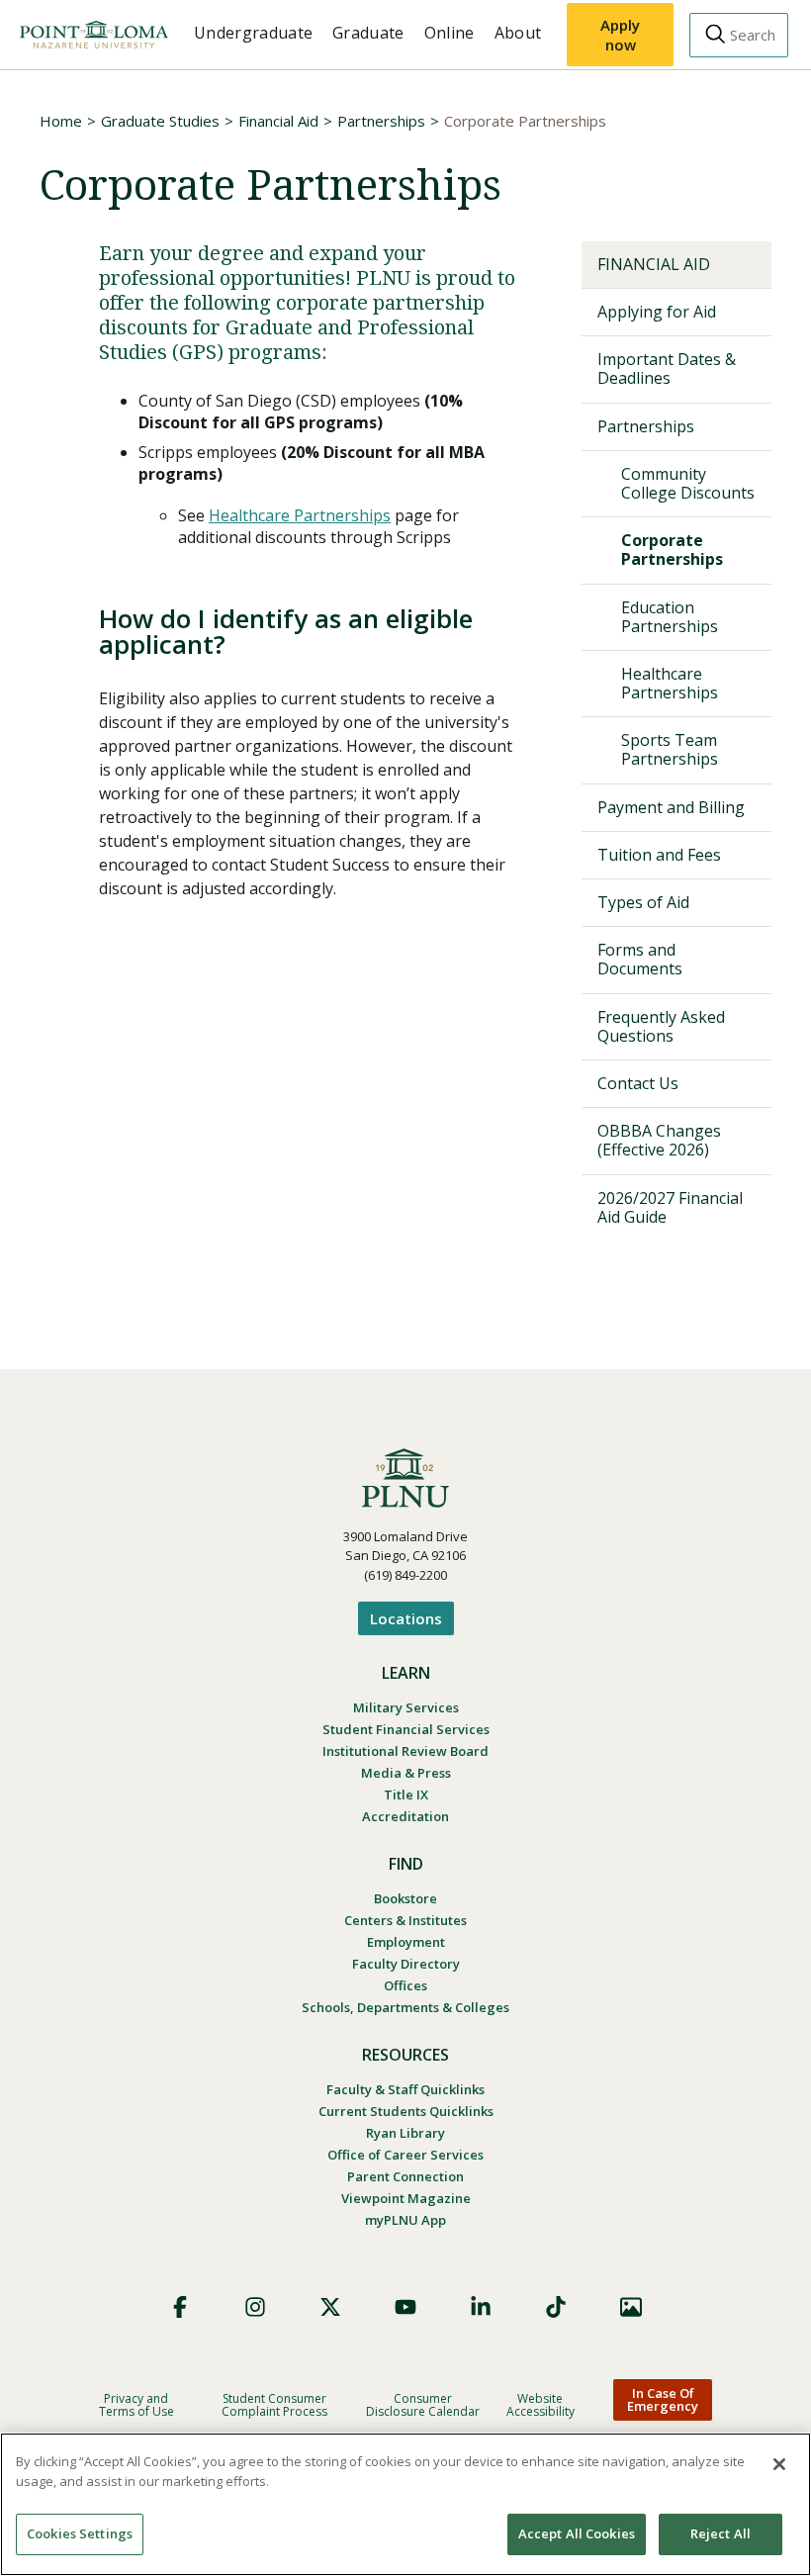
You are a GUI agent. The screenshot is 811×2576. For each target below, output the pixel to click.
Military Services (406, 1707)
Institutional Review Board (405, 1751)
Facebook (180, 2307)
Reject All (721, 2533)
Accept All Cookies (577, 2533)
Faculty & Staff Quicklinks (405, 2089)
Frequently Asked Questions (661, 1026)
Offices (405, 1985)
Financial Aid (278, 121)
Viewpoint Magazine (406, 2198)
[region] (405, 2504)
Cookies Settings (80, 2533)
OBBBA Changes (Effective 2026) (659, 1140)
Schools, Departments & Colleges (405, 2007)
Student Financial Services (406, 1729)
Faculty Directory (406, 1964)
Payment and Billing (671, 807)
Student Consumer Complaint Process (274, 2405)
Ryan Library (405, 2133)
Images (631, 2307)
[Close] (779, 2464)
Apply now (620, 35)
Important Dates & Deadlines (667, 368)
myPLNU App (405, 2220)
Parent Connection (405, 2176)
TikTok (556, 2307)
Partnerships (381, 121)
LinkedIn (481, 2307)
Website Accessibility (541, 2405)
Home (61, 121)
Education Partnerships (670, 617)
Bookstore (405, 1898)
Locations (406, 1618)
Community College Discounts (688, 483)
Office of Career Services (405, 2155)
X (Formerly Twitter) (330, 2307)
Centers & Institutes (405, 1920)
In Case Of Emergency (663, 2399)
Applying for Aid (657, 312)
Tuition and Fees (659, 855)
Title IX (406, 1794)
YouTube (405, 2307)
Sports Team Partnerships (670, 749)
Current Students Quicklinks (406, 2111)
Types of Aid (643, 902)
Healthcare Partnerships (300, 515)
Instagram (255, 2307)
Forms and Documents (640, 959)
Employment (406, 1942)
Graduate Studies (160, 121)
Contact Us (638, 1083)
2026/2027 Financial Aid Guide (670, 1207)
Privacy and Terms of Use (136, 2405)
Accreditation (405, 1816)
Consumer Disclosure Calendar (423, 2405)
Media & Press (406, 1773)
